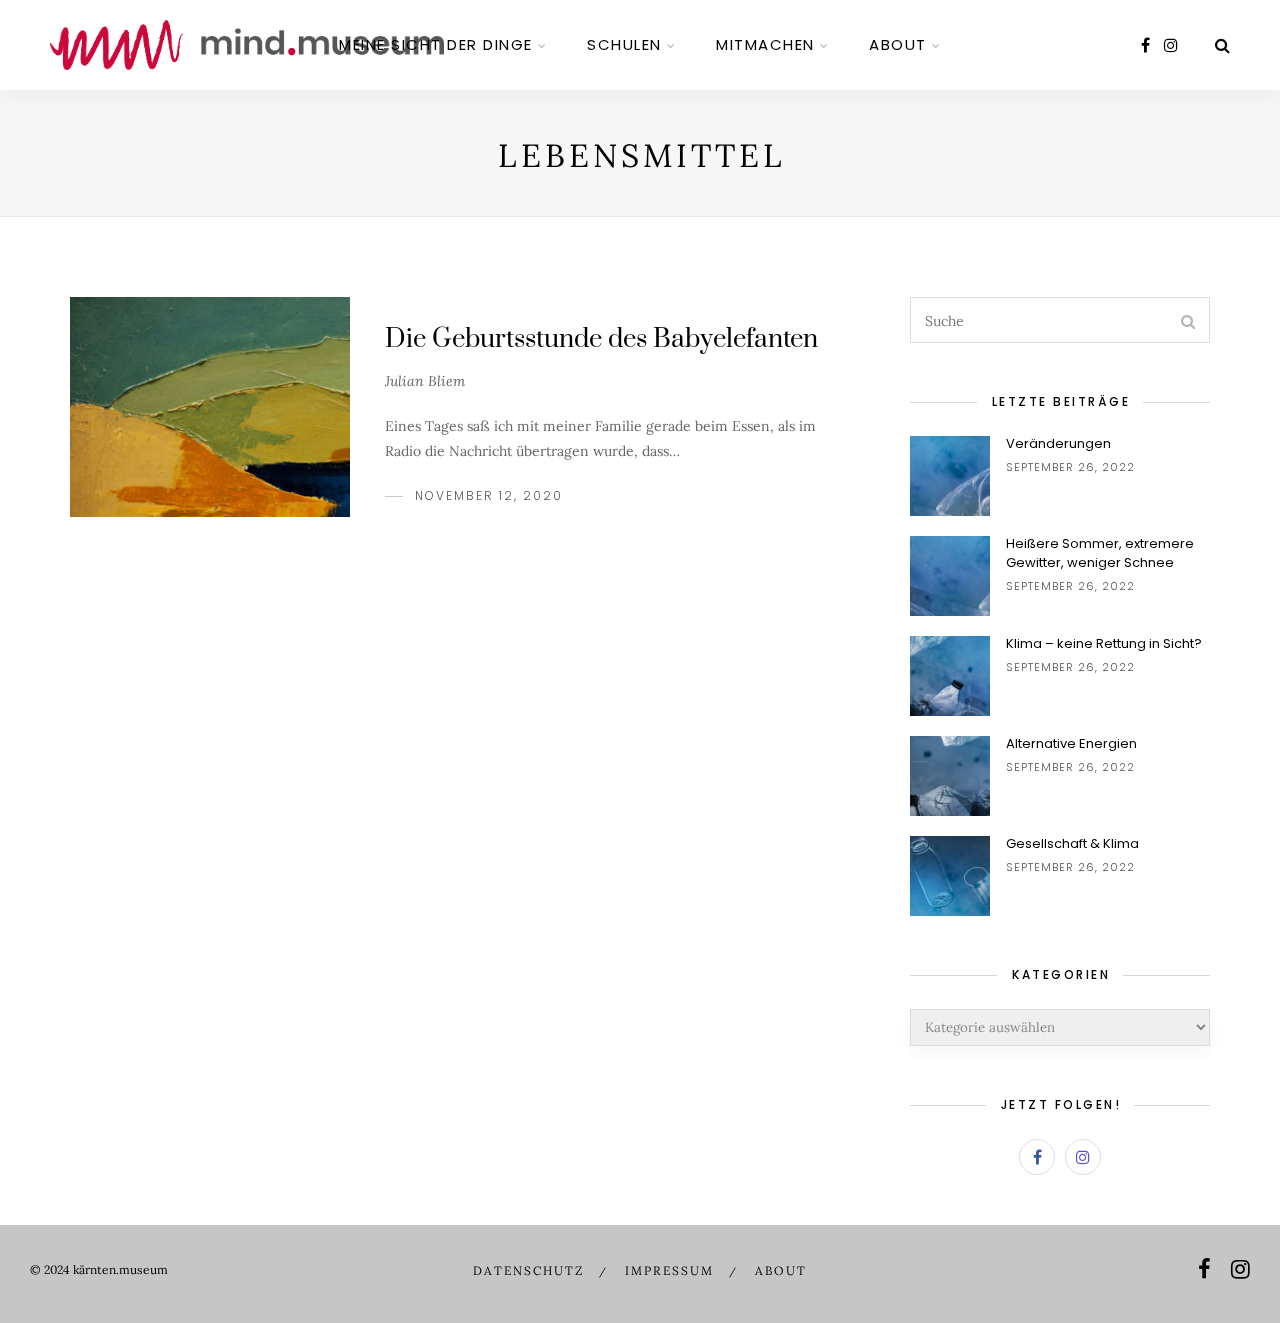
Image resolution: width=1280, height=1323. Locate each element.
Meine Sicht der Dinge (436, 44)
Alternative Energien (1071, 743)
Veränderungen (1058, 443)
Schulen (624, 44)
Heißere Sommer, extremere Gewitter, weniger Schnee (1100, 553)
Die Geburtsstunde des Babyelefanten (601, 339)
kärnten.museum (120, 1269)
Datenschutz (528, 1270)
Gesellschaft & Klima (1072, 843)
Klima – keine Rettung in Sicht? (1104, 643)
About (898, 44)
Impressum (669, 1270)
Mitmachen (765, 44)
